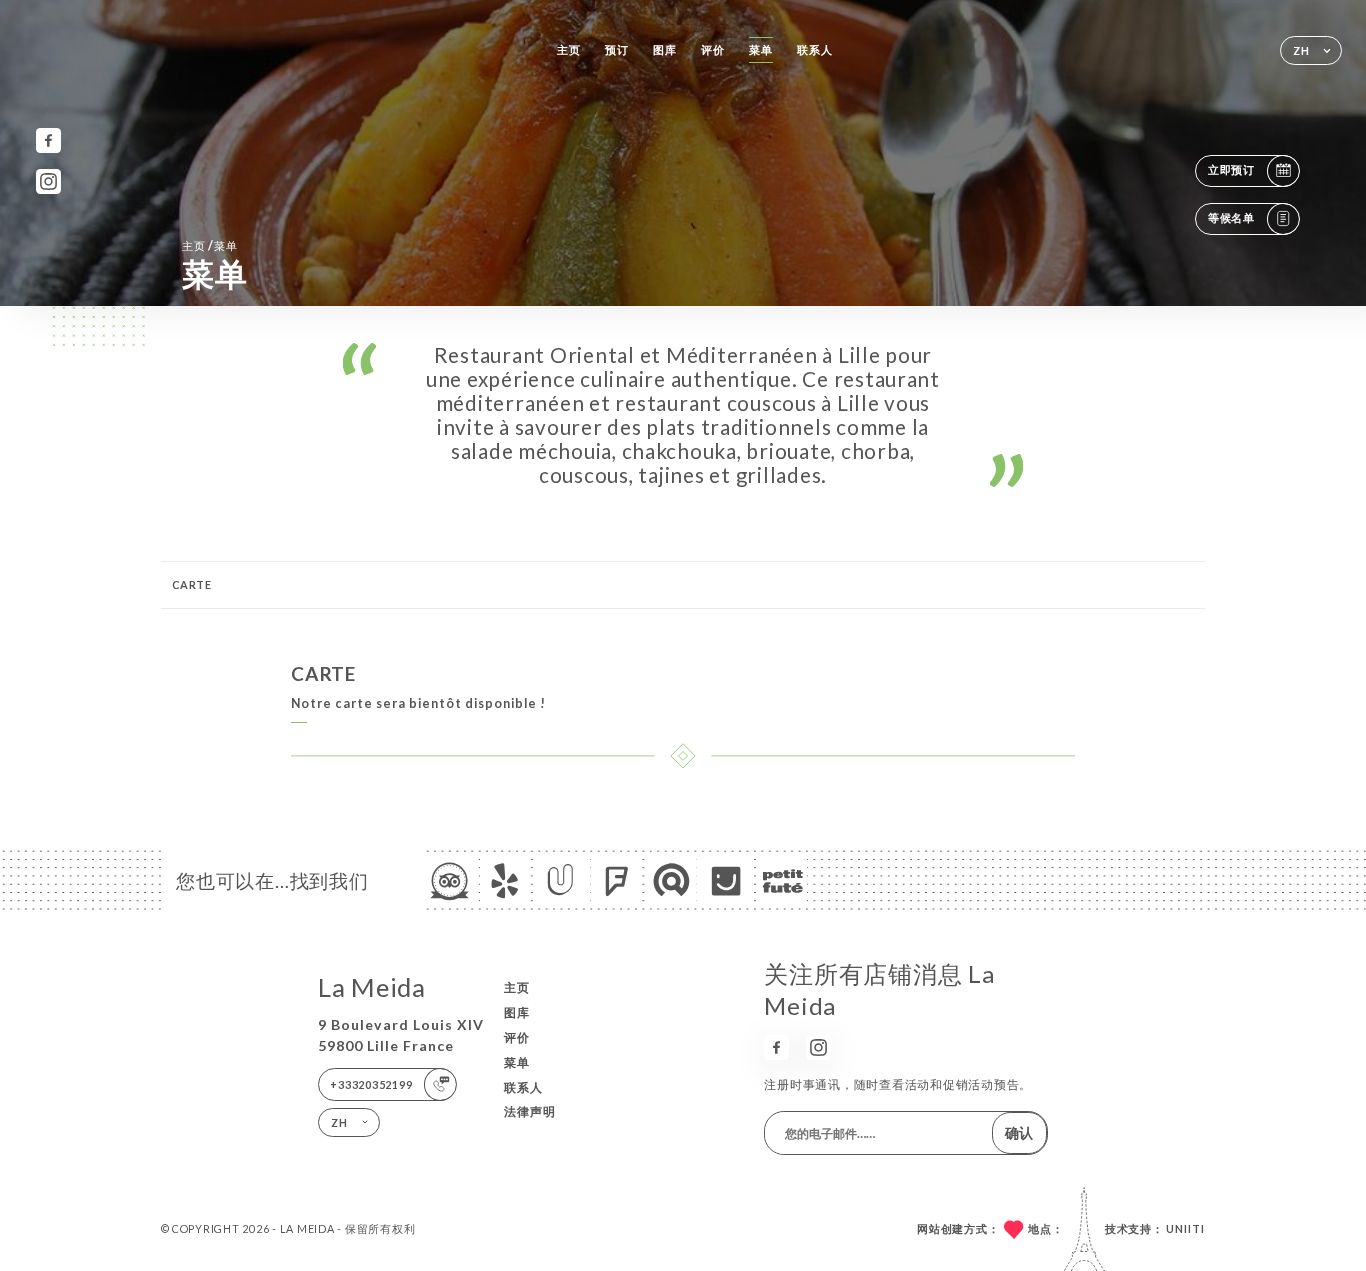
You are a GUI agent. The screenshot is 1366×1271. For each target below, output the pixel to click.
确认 (1019, 1132)
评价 (713, 49)
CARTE (192, 584)
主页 (569, 49)
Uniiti (1185, 1228)
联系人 (814, 49)
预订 (617, 49)
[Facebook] (48, 140)
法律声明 (530, 1111)
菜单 (761, 49)
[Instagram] (48, 181)
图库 (665, 49)
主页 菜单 (210, 245)
